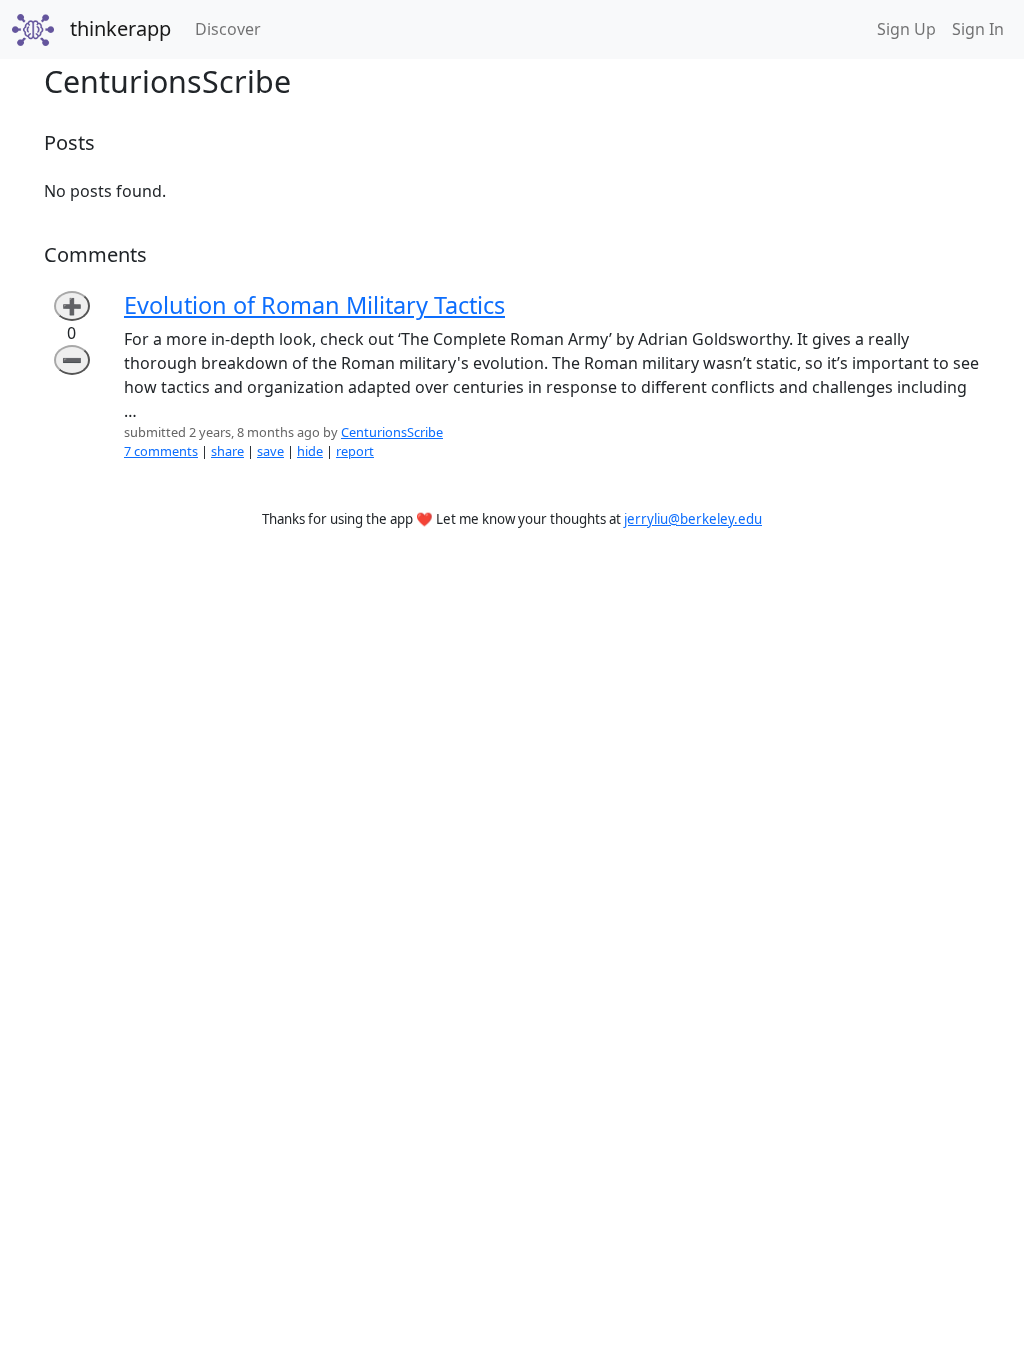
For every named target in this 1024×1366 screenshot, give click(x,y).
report (355, 451)
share (227, 451)
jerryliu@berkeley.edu (693, 519)
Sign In (978, 29)
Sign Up (906, 29)
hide (310, 451)
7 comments (161, 451)
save (270, 451)
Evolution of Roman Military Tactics (314, 305)
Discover (232, 28)
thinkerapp (120, 28)
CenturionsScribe (392, 432)
